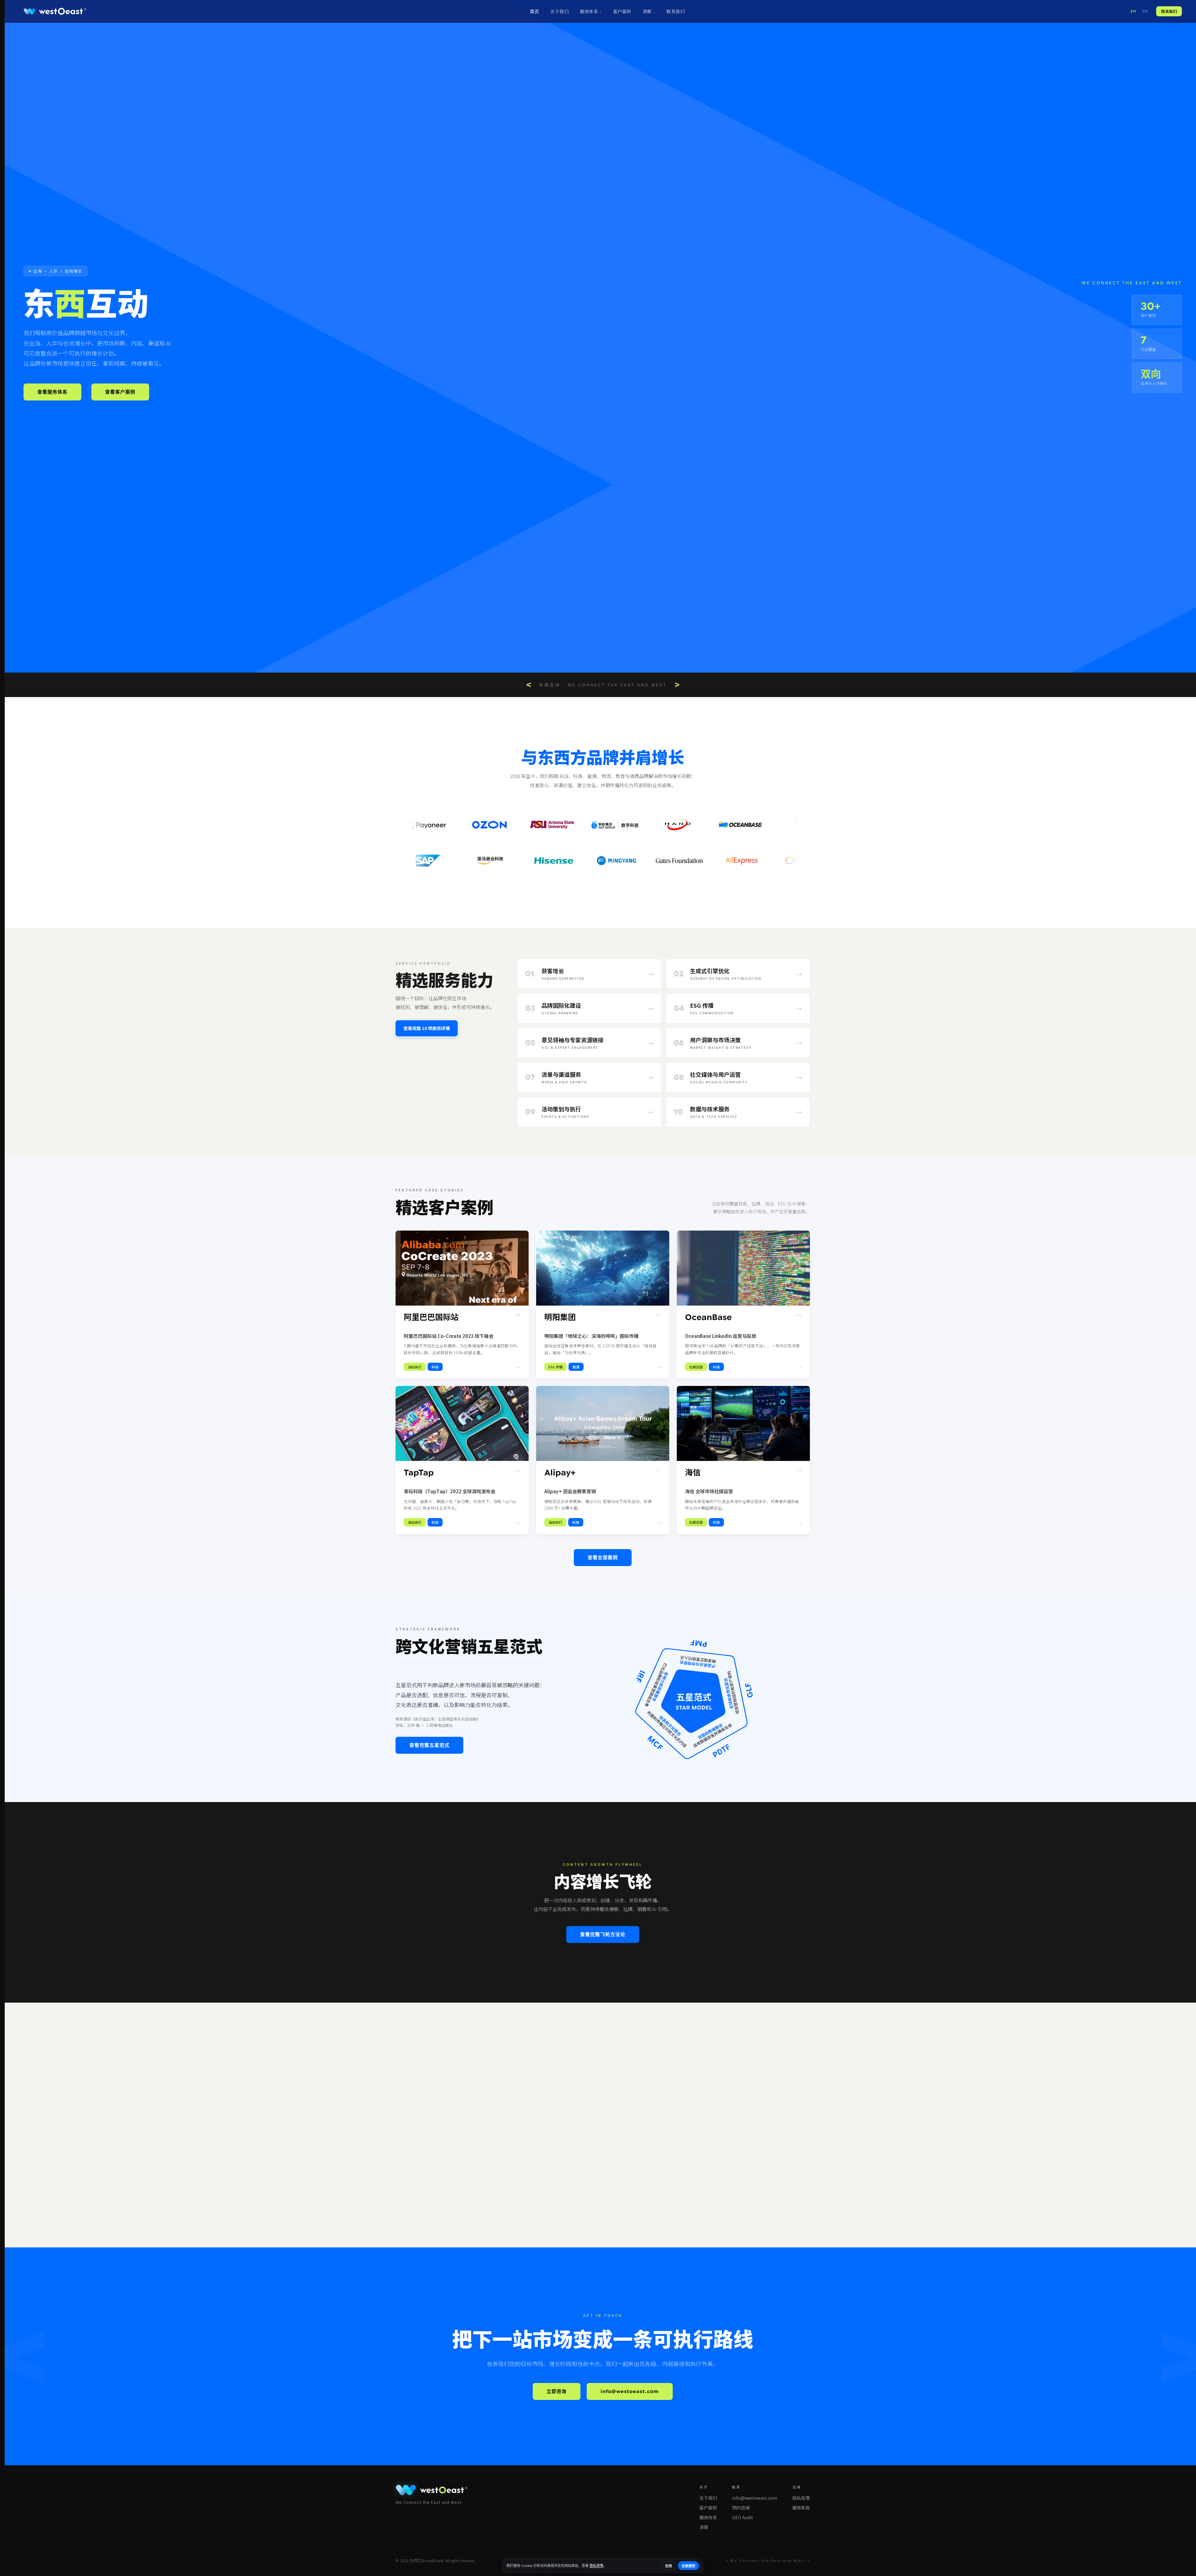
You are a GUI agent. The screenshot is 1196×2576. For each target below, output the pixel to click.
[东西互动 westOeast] (55, 11)
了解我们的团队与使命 (434, 2168)
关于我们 (559, 11)
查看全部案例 (603, 1558)
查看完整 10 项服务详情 (427, 1028)
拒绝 (669, 2566)
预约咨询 (741, 2508)
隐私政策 (801, 2498)
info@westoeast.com (630, 2391)
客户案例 (622, 11)
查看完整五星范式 (429, 1745)
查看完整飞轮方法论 (603, 1935)
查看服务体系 (52, 392)
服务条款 (801, 2508)
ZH (1133, 11)
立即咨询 (557, 2391)
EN (1145, 11)
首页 (534, 11)
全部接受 (688, 2566)
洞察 (647, 11)
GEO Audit (743, 2517)
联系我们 (676, 11)
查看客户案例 (120, 392)
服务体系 (589, 11)
